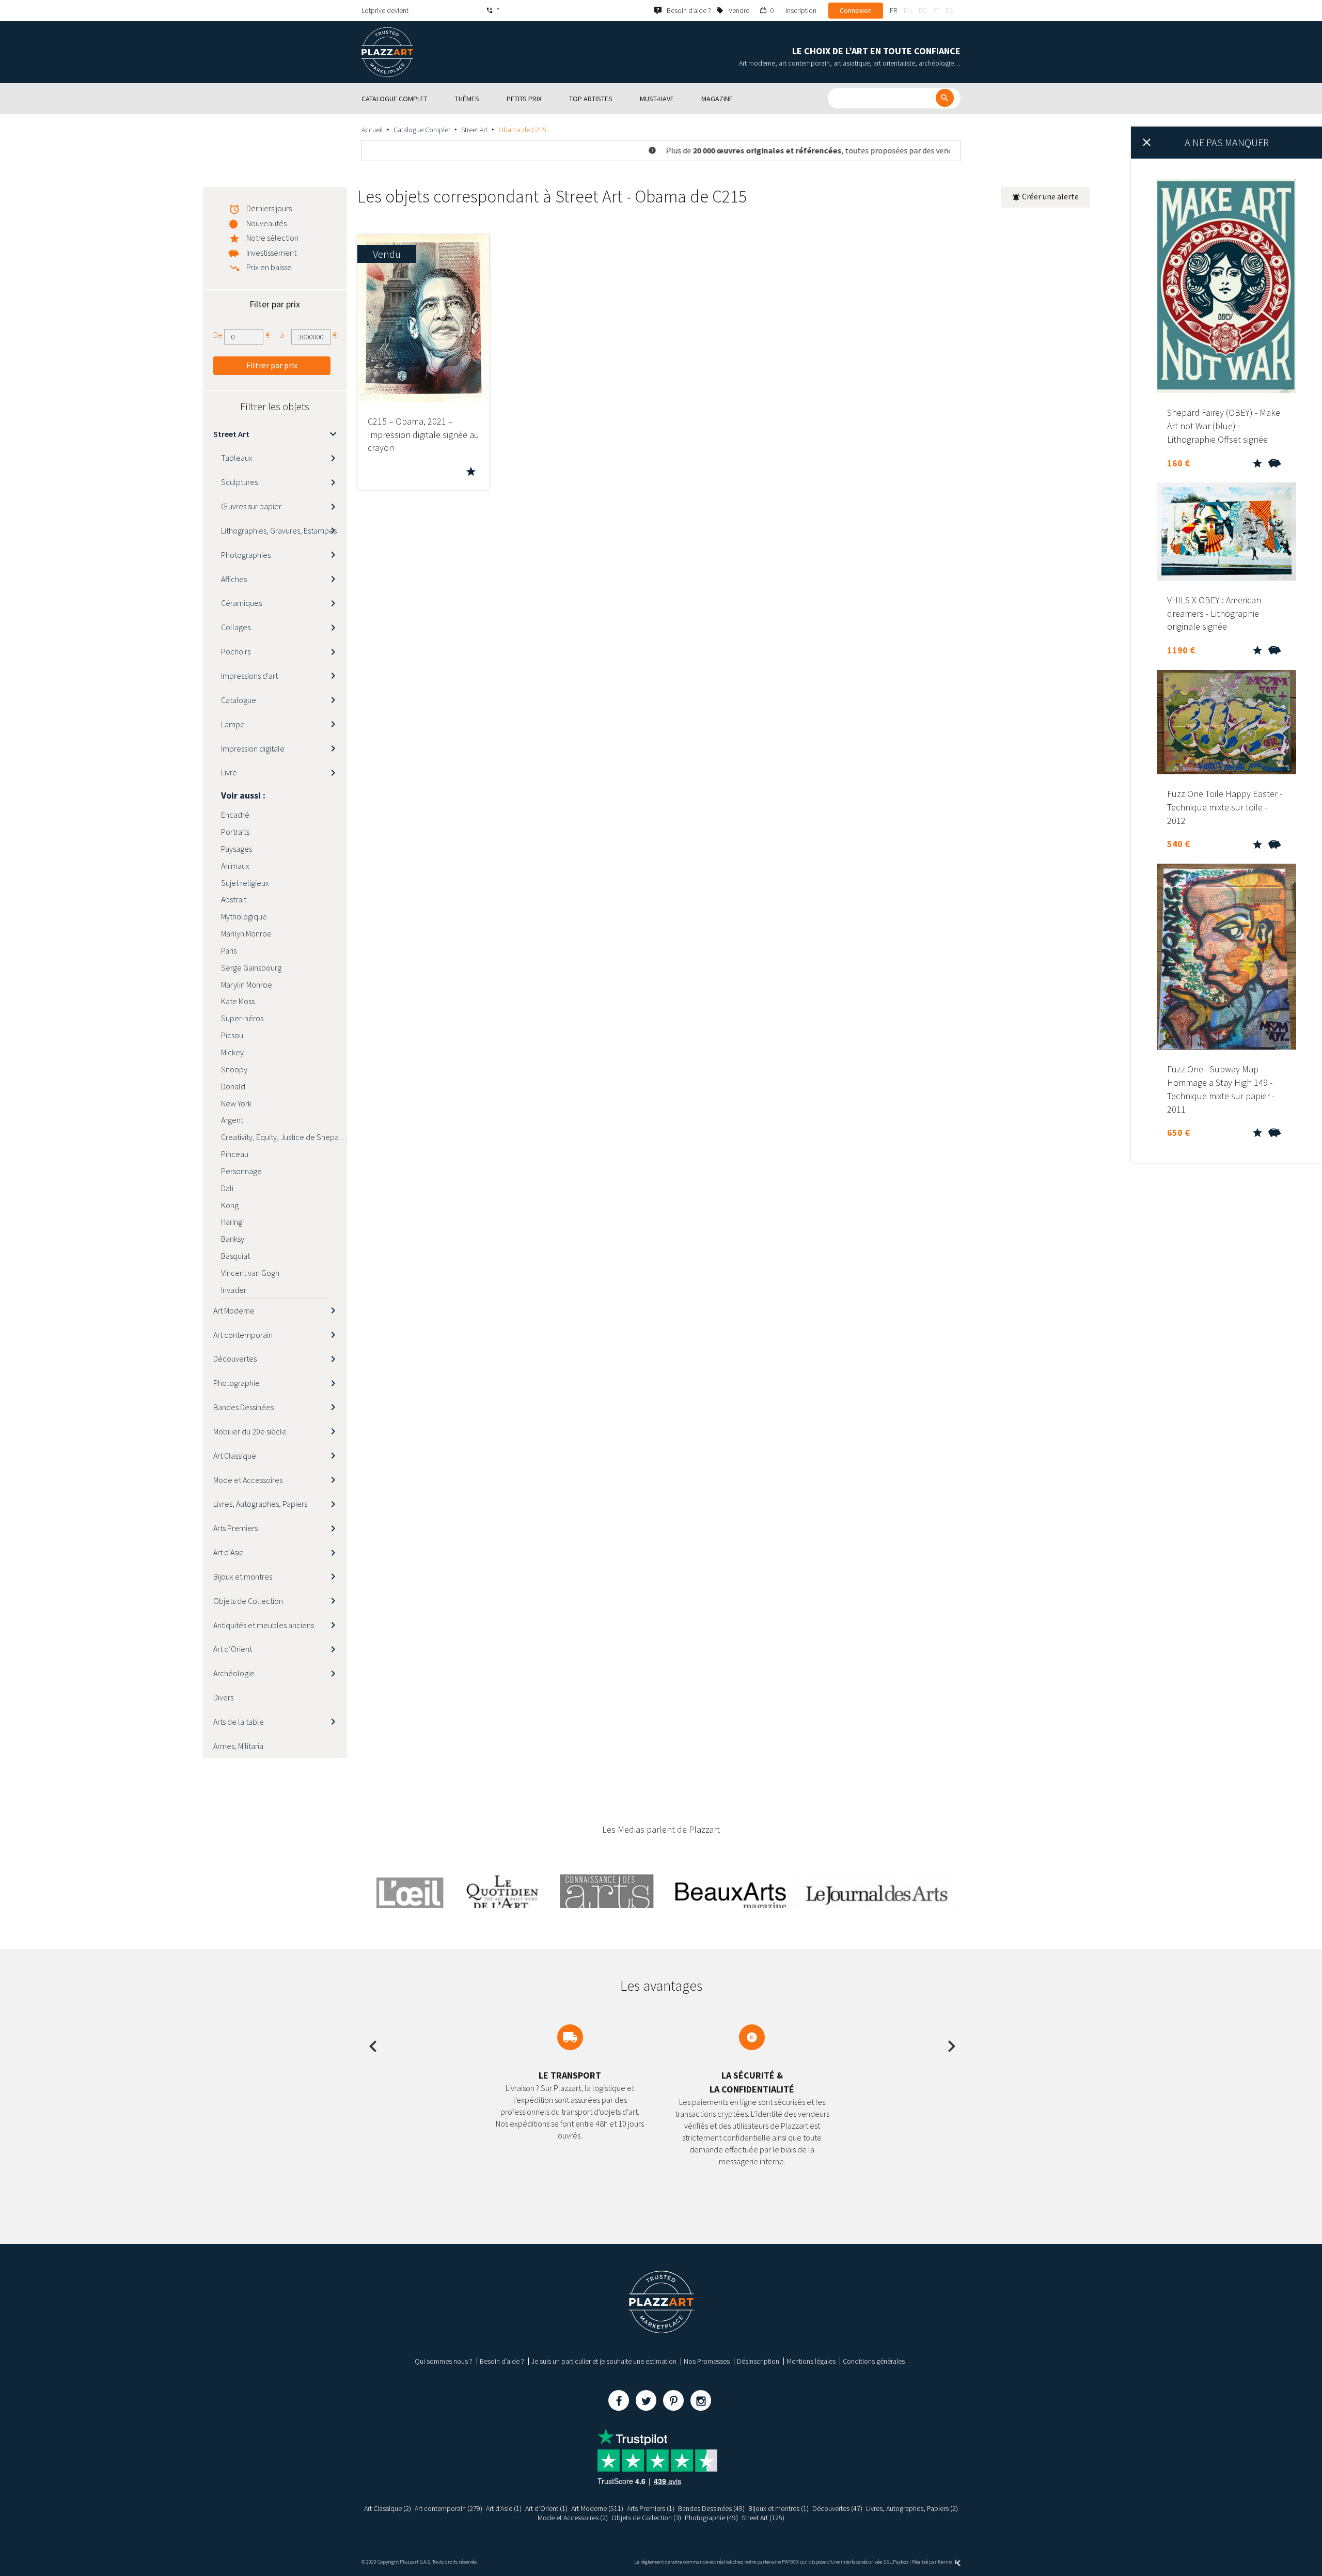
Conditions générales (874, 2361)
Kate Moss (238, 1001)
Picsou (232, 1035)
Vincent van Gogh (250, 1273)
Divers (223, 1697)
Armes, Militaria (238, 1746)
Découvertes (235, 1359)
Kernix (946, 2562)
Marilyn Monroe (246, 933)
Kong (230, 1205)
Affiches (234, 579)
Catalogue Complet (422, 130)
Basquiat (235, 1256)
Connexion (856, 10)
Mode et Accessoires (248, 1480)
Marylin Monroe (247, 985)
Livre (229, 772)
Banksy (233, 1239)
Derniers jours (269, 208)
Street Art (474, 130)
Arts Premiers (235, 1528)
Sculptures (239, 482)
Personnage (241, 1171)
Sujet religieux (245, 883)
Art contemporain (243, 1335)
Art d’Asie (229, 1552)
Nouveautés (266, 223)
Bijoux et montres (243, 1576)
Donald (233, 1086)
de (923, 10)
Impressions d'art (249, 676)
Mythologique (244, 916)
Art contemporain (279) (448, 2508)
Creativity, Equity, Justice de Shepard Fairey (284, 1137)
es (949, 10)
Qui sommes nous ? (444, 2361)
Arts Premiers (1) (651, 2508)
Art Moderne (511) (597, 2508)
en (908, 10)
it (936, 10)
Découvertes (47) (837, 2508)
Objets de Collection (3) (646, 2518)
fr (893, 10)
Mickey (232, 1052)
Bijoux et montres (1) (778, 2508)
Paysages (237, 849)
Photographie (237, 1383)
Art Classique (235, 1456)
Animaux (235, 866)
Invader (234, 1290)
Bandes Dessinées (243, 1407)
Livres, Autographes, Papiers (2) (912, 2508)
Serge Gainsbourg (251, 967)
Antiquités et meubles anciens (264, 1625)
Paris (229, 950)
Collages (236, 627)
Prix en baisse (269, 267)
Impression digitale (253, 748)
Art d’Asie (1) (504, 2508)
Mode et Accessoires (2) (573, 2518)
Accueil (372, 130)
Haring (232, 1222)
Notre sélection (272, 238)
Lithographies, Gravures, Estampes (279, 530)
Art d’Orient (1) (546, 2508)
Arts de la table (239, 1722)
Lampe (233, 724)
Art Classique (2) (388, 2508)
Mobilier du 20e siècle (250, 1431)
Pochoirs (236, 651)
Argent (232, 1120)
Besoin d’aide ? (502, 2361)
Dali (227, 1188)
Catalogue (239, 700)
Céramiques (241, 603)
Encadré (235, 815)
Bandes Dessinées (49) (711, 2508)
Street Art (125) (763, 2518)
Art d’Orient (233, 1649)
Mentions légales (811, 2361)
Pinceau (235, 1154)
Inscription (801, 10)
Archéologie (234, 1673)
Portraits (235, 832)
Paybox (901, 2562)
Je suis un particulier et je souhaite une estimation (604, 2361)
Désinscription (758, 2361)
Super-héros (242, 1018)
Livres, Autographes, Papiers (260, 1504)
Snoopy (234, 1069)
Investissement (271, 253)
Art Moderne (234, 1310)
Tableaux (237, 458)
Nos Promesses (707, 2361)
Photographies (246, 555)
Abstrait (234, 899)
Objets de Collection (248, 1601)
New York (236, 1103)
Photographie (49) (711, 2518)
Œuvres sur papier (251, 506)
